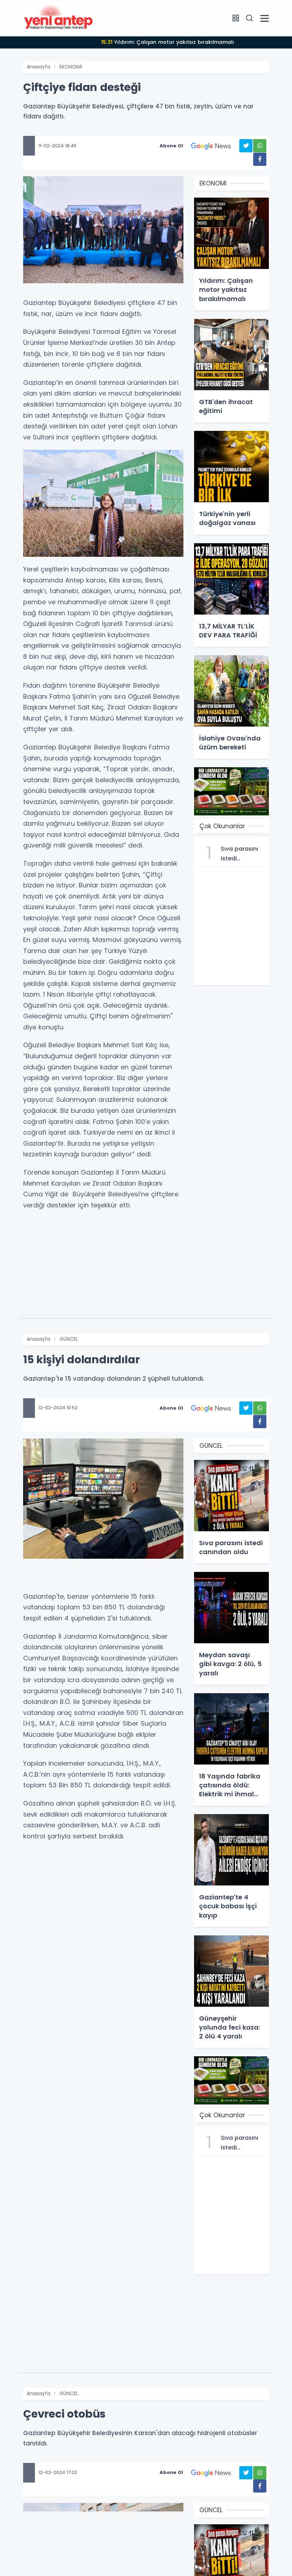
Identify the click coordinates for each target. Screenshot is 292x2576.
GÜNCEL (69, 1339)
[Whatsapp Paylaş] (260, 146)
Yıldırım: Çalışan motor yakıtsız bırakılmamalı (168, 42)
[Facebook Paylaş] (260, 159)
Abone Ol (171, 146)
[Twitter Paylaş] (246, 146)
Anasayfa (38, 67)
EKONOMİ (71, 67)
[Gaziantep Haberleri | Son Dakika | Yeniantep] (59, 18)
